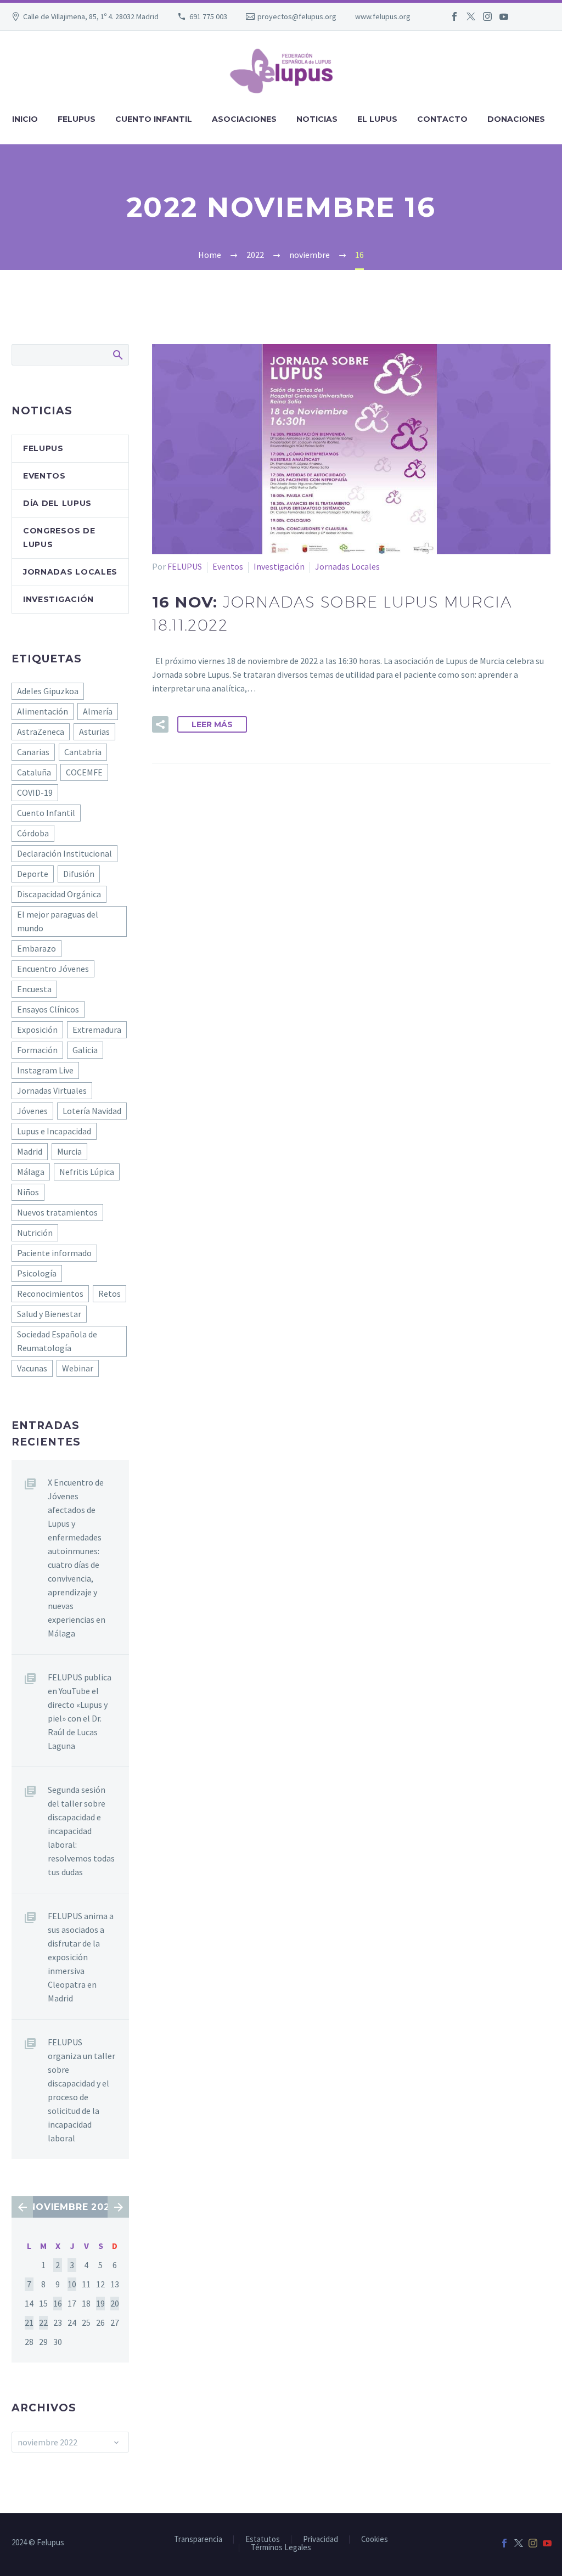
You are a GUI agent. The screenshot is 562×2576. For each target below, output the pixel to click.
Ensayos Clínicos (48, 1009)
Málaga (31, 1172)
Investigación (279, 566)
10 (72, 2284)
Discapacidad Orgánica (59, 894)
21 (29, 2322)
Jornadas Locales (347, 566)
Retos (109, 1293)
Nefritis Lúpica (87, 1172)
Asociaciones (244, 119)
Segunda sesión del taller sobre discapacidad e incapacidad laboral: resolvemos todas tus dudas (81, 1831)
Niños (28, 1192)
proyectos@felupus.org (297, 16)
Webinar (78, 1368)
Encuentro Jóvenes (53, 969)
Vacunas (32, 1368)
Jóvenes (32, 1111)
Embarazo (36, 948)
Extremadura (97, 1030)
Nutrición (35, 1233)
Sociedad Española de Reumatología (57, 1341)
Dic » (118, 2207)
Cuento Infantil (46, 813)
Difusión (79, 874)
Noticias (317, 119)
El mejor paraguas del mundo (58, 921)
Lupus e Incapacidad (54, 1131)
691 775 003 (208, 16)
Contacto (442, 119)
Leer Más (212, 724)
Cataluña (34, 772)
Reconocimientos (50, 1293)
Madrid (30, 1151)
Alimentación (43, 711)
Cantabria (83, 752)
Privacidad (321, 2540)
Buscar (117, 355)
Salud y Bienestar (49, 1314)
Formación (37, 1050)
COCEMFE (84, 772)
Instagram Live (45, 1070)
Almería (98, 711)
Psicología (37, 1273)
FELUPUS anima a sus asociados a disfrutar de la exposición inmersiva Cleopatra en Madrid (81, 1957)
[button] (160, 724)
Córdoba (33, 833)
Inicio (25, 119)
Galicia (85, 1050)
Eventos (228, 566)
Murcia (69, 1151)
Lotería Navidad (92, 1111)
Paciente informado (54, 1253)
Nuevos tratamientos (57, 1212)
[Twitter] (471, 16)
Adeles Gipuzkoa (48, 691)
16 (58, 2303)
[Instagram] (487, 16)
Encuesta (34, 989)
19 (100, 2303)
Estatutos (263, 2540)
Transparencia (198, 2540)
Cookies (375, 2540)
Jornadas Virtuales (52, 1090)
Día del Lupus (57, 503)
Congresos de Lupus (59, 538)
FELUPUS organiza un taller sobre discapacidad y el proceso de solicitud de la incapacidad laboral (82, 2090)
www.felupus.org (383, 16)
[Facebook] (454, 16)
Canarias (33, 752)
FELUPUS (185, 566)
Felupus (43, 448)
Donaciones (516, 119)
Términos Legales (281, 2548)
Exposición (37, 1030)
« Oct (22, 2207)
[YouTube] (504, 16)
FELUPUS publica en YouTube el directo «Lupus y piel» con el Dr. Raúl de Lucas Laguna (80, 1711)
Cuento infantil (154, 119)
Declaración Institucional (64, 853)
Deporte (33, 874)
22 (43, 2322)
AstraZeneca (41, 732)
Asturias (94, 732)
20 (115, 2303)
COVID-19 (35, 792)
